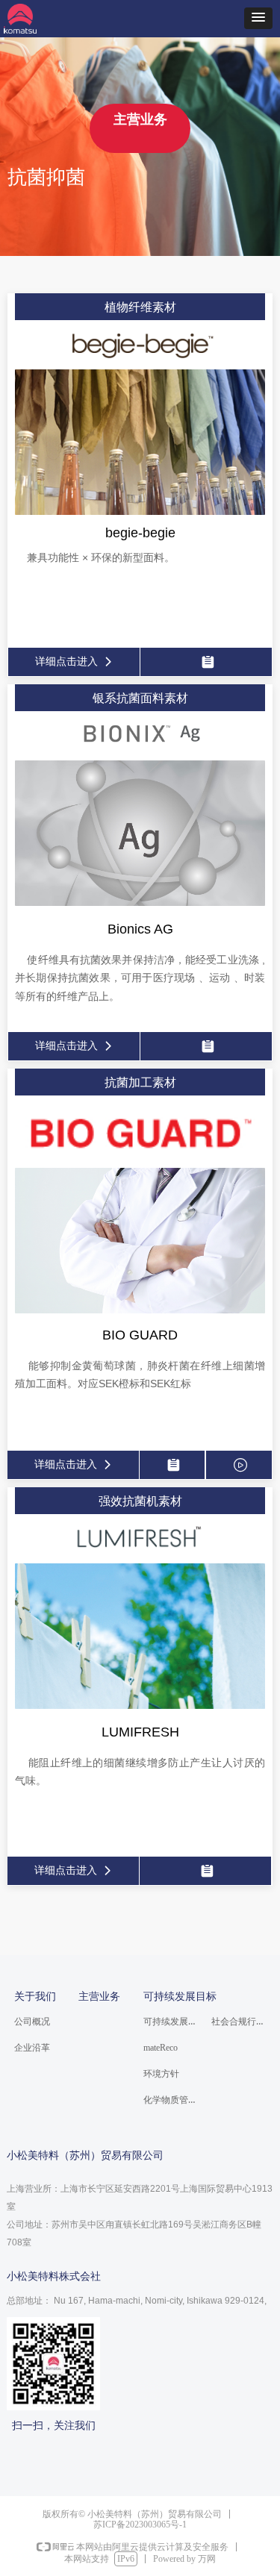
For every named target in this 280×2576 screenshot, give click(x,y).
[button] (258, 18)
